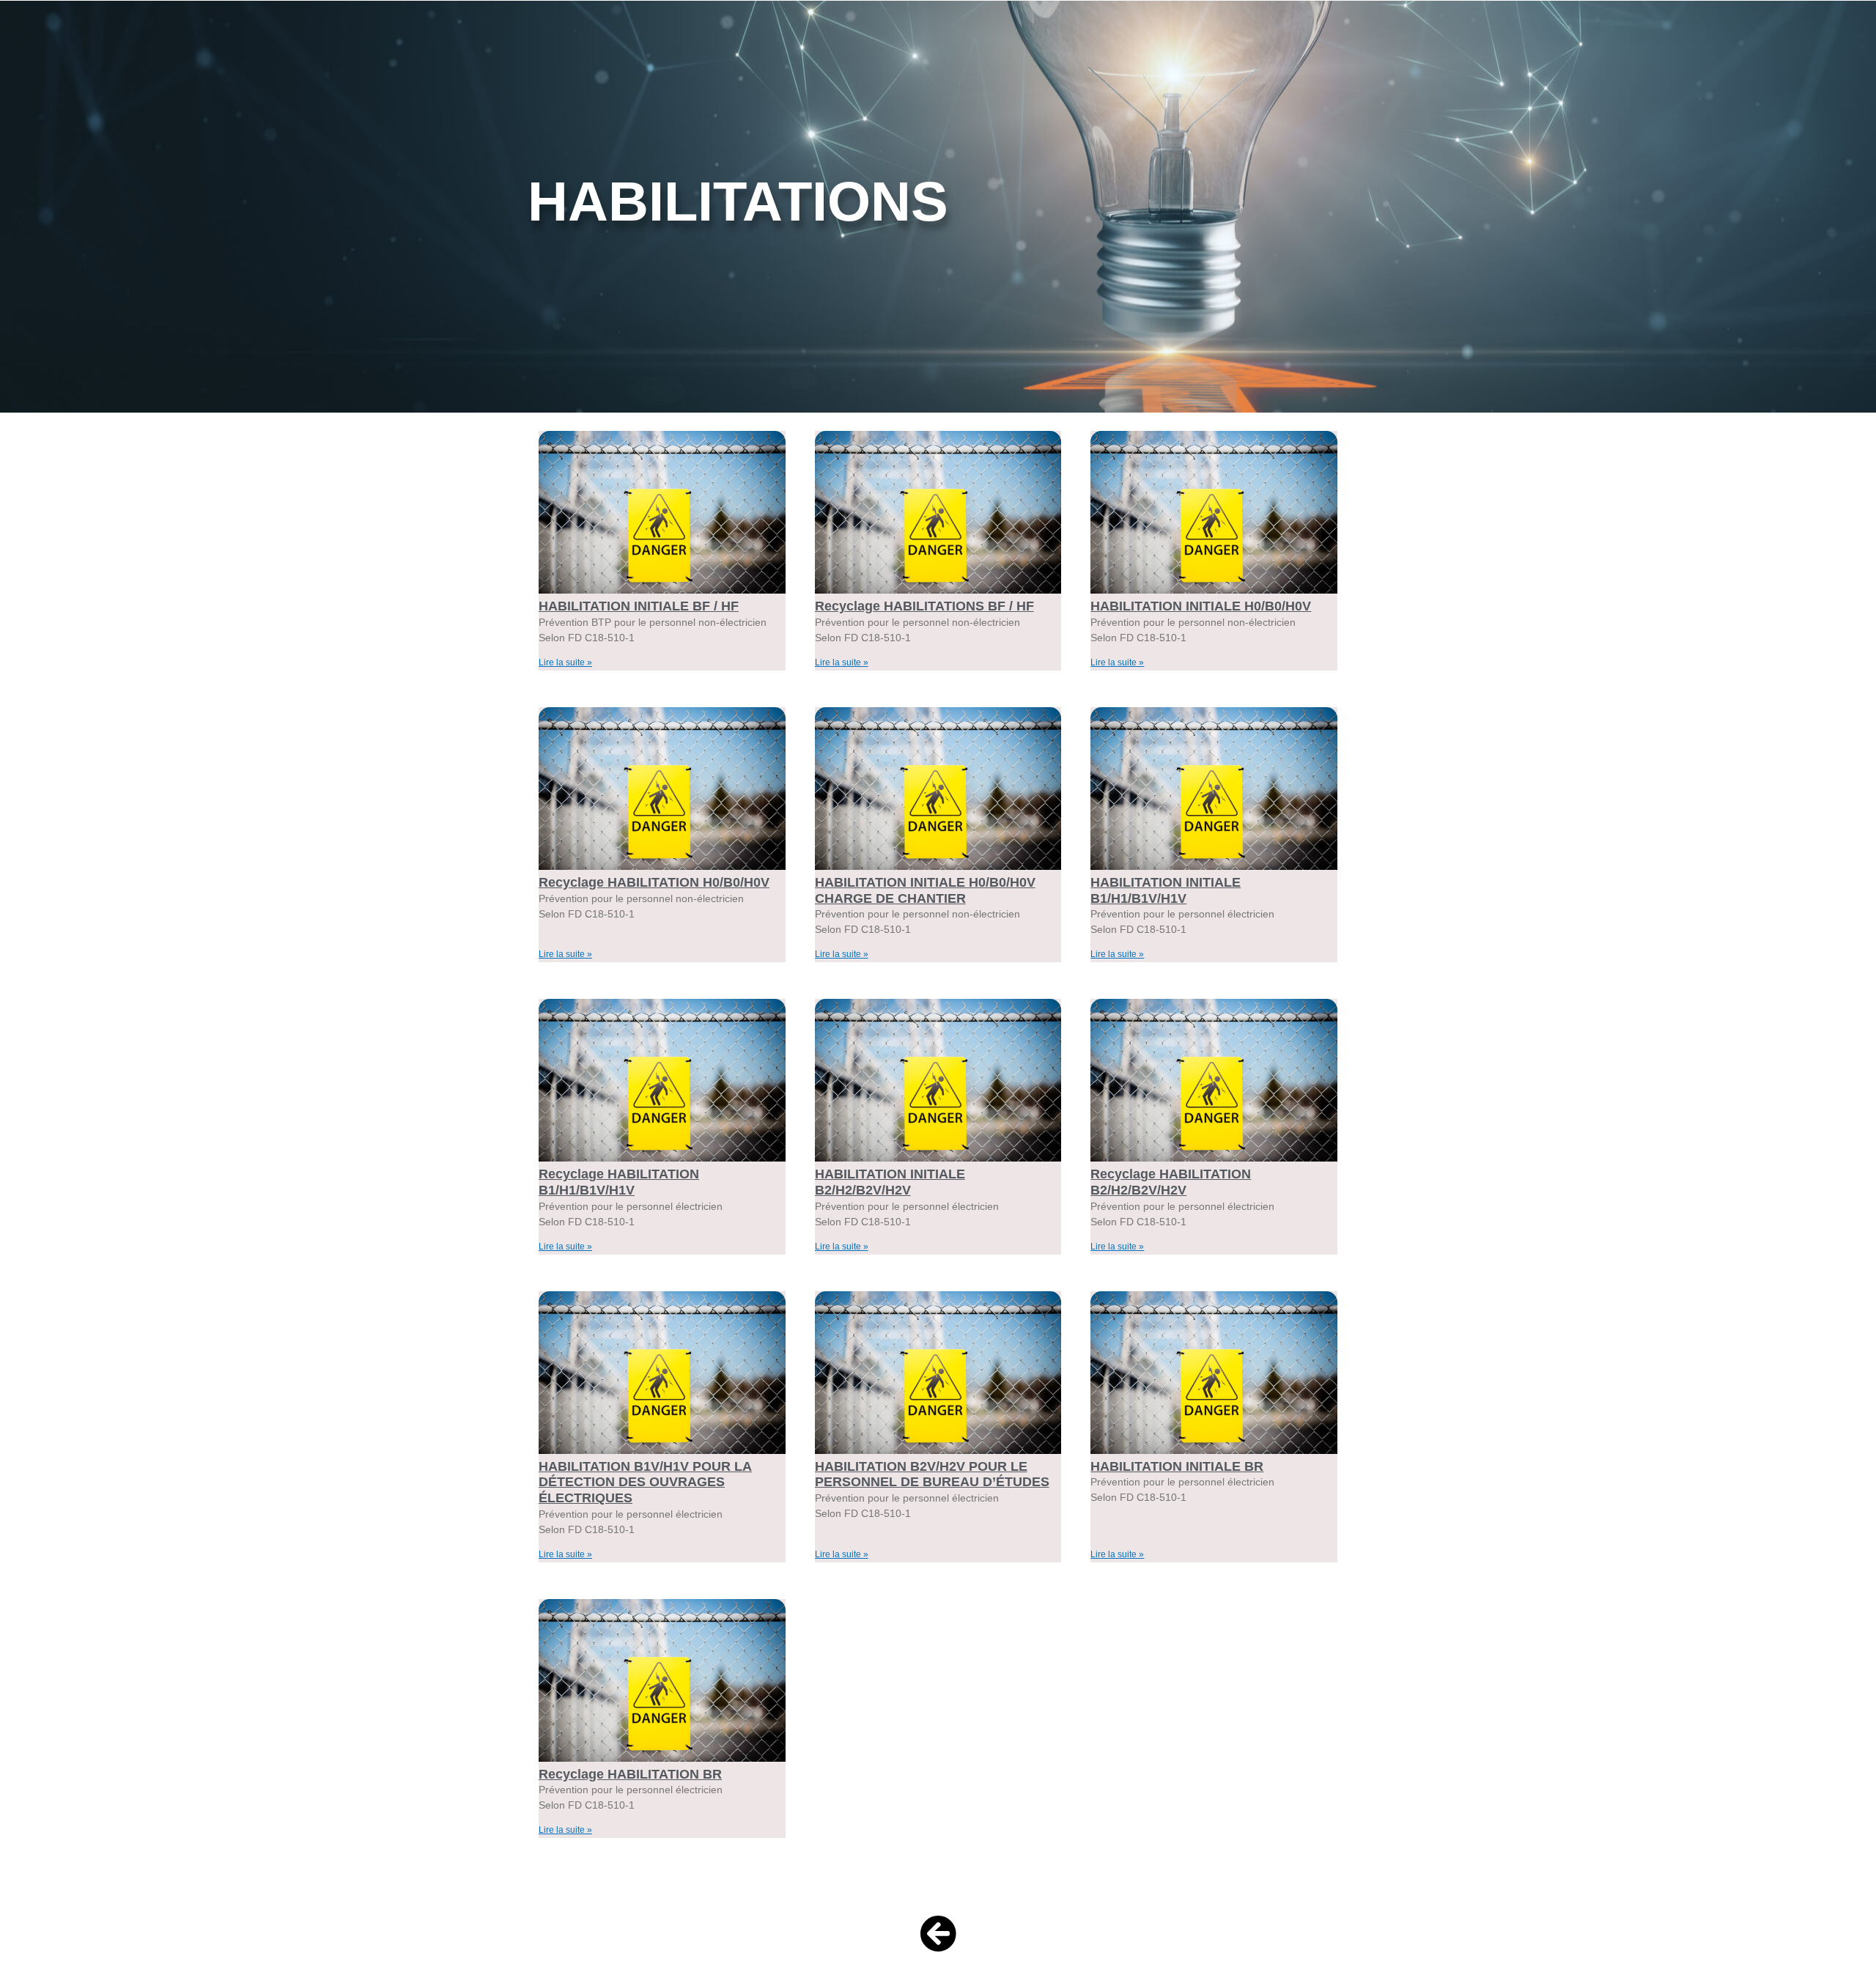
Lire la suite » (565, 662)
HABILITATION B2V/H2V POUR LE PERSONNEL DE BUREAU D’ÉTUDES (932, 1474)
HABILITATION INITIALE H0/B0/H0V (1201, 606)
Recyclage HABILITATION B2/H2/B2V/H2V (1171, 1182)
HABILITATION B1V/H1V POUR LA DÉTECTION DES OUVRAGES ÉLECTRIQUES (645, 1482)
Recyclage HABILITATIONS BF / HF (924, 606)
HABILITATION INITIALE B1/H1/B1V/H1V (1166, 890)
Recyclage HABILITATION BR (630, 1774)
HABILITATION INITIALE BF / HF (639, 606)
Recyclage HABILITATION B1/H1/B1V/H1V (619, 1182)
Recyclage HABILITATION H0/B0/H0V (654, 882)
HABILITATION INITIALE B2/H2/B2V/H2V (890, 1182)
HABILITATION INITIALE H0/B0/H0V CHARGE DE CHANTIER (925, 890)
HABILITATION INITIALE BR (1177, 1466)
